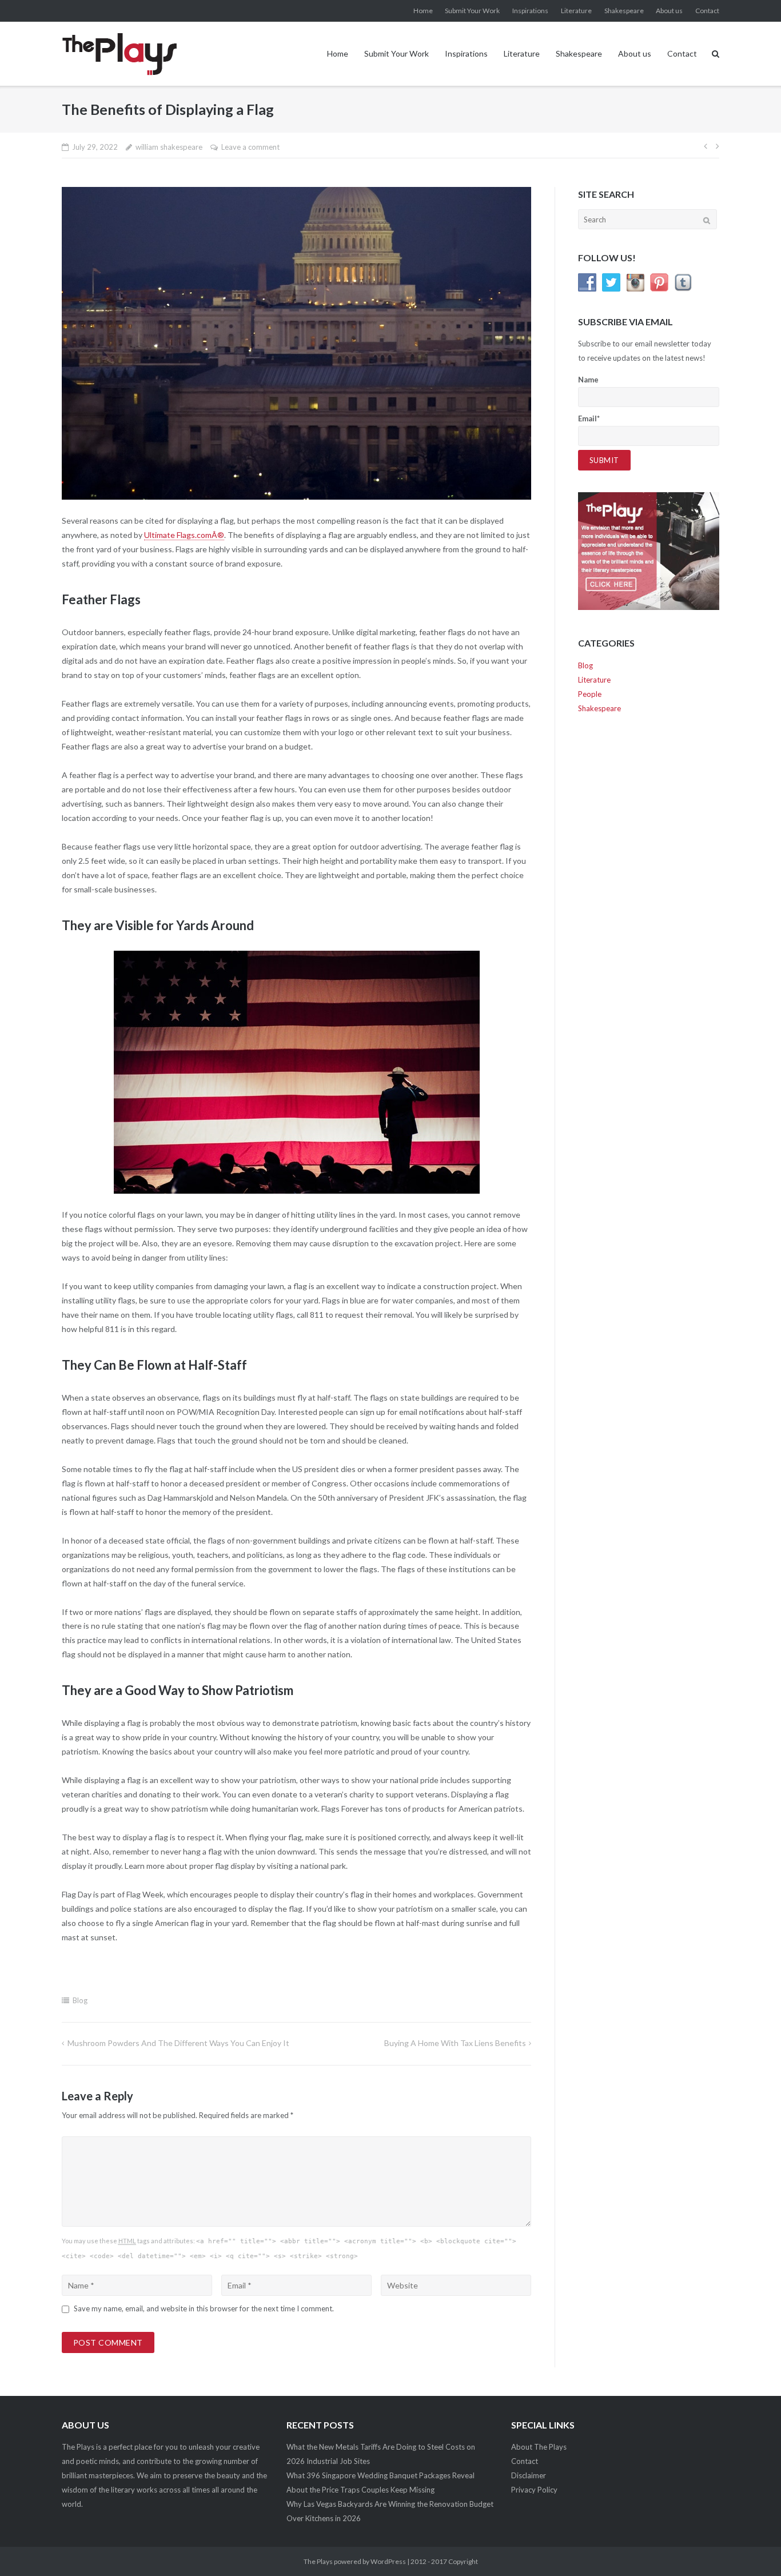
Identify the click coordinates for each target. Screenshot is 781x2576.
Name (588, 380)
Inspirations (530, 11)
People (590, 694)
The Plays (318, 2561)
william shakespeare (169, 147)
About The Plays (539, 2447)
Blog (80, 2000)
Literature (576, 11)
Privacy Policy (534, 2490)
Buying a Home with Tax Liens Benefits (455, 2043)
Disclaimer (529, 2475)
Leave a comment (250, 147)
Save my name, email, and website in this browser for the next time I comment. (204, 2308)
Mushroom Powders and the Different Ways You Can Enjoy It (178, 2043)
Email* (589, 418)
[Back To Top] (753, 2549)
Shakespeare (624, 11)
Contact (707, 11)
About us (669, 11)
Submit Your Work (472, 11)
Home (423, 11)
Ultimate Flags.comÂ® (184, 535)
